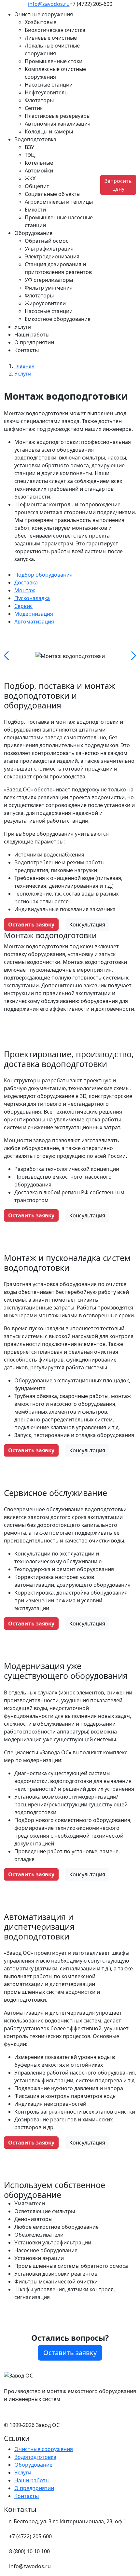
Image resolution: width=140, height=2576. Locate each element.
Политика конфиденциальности (45, 2412)
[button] (57, 14)
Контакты (27, 350)
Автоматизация (34, 622)
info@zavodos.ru (49, 4)
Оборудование (33, 2465)
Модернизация (34, 614)
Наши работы (32, 335)
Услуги (23, 327)
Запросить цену (118, 185)
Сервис (23, 606)
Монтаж (25, 590)
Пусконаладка (32, 598)
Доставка (26, 582)
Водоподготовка (35, 2457)
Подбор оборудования (43, 575)
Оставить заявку (31, 925)
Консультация (87, 925)
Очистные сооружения (44, 2449)
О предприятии (34, 342)
